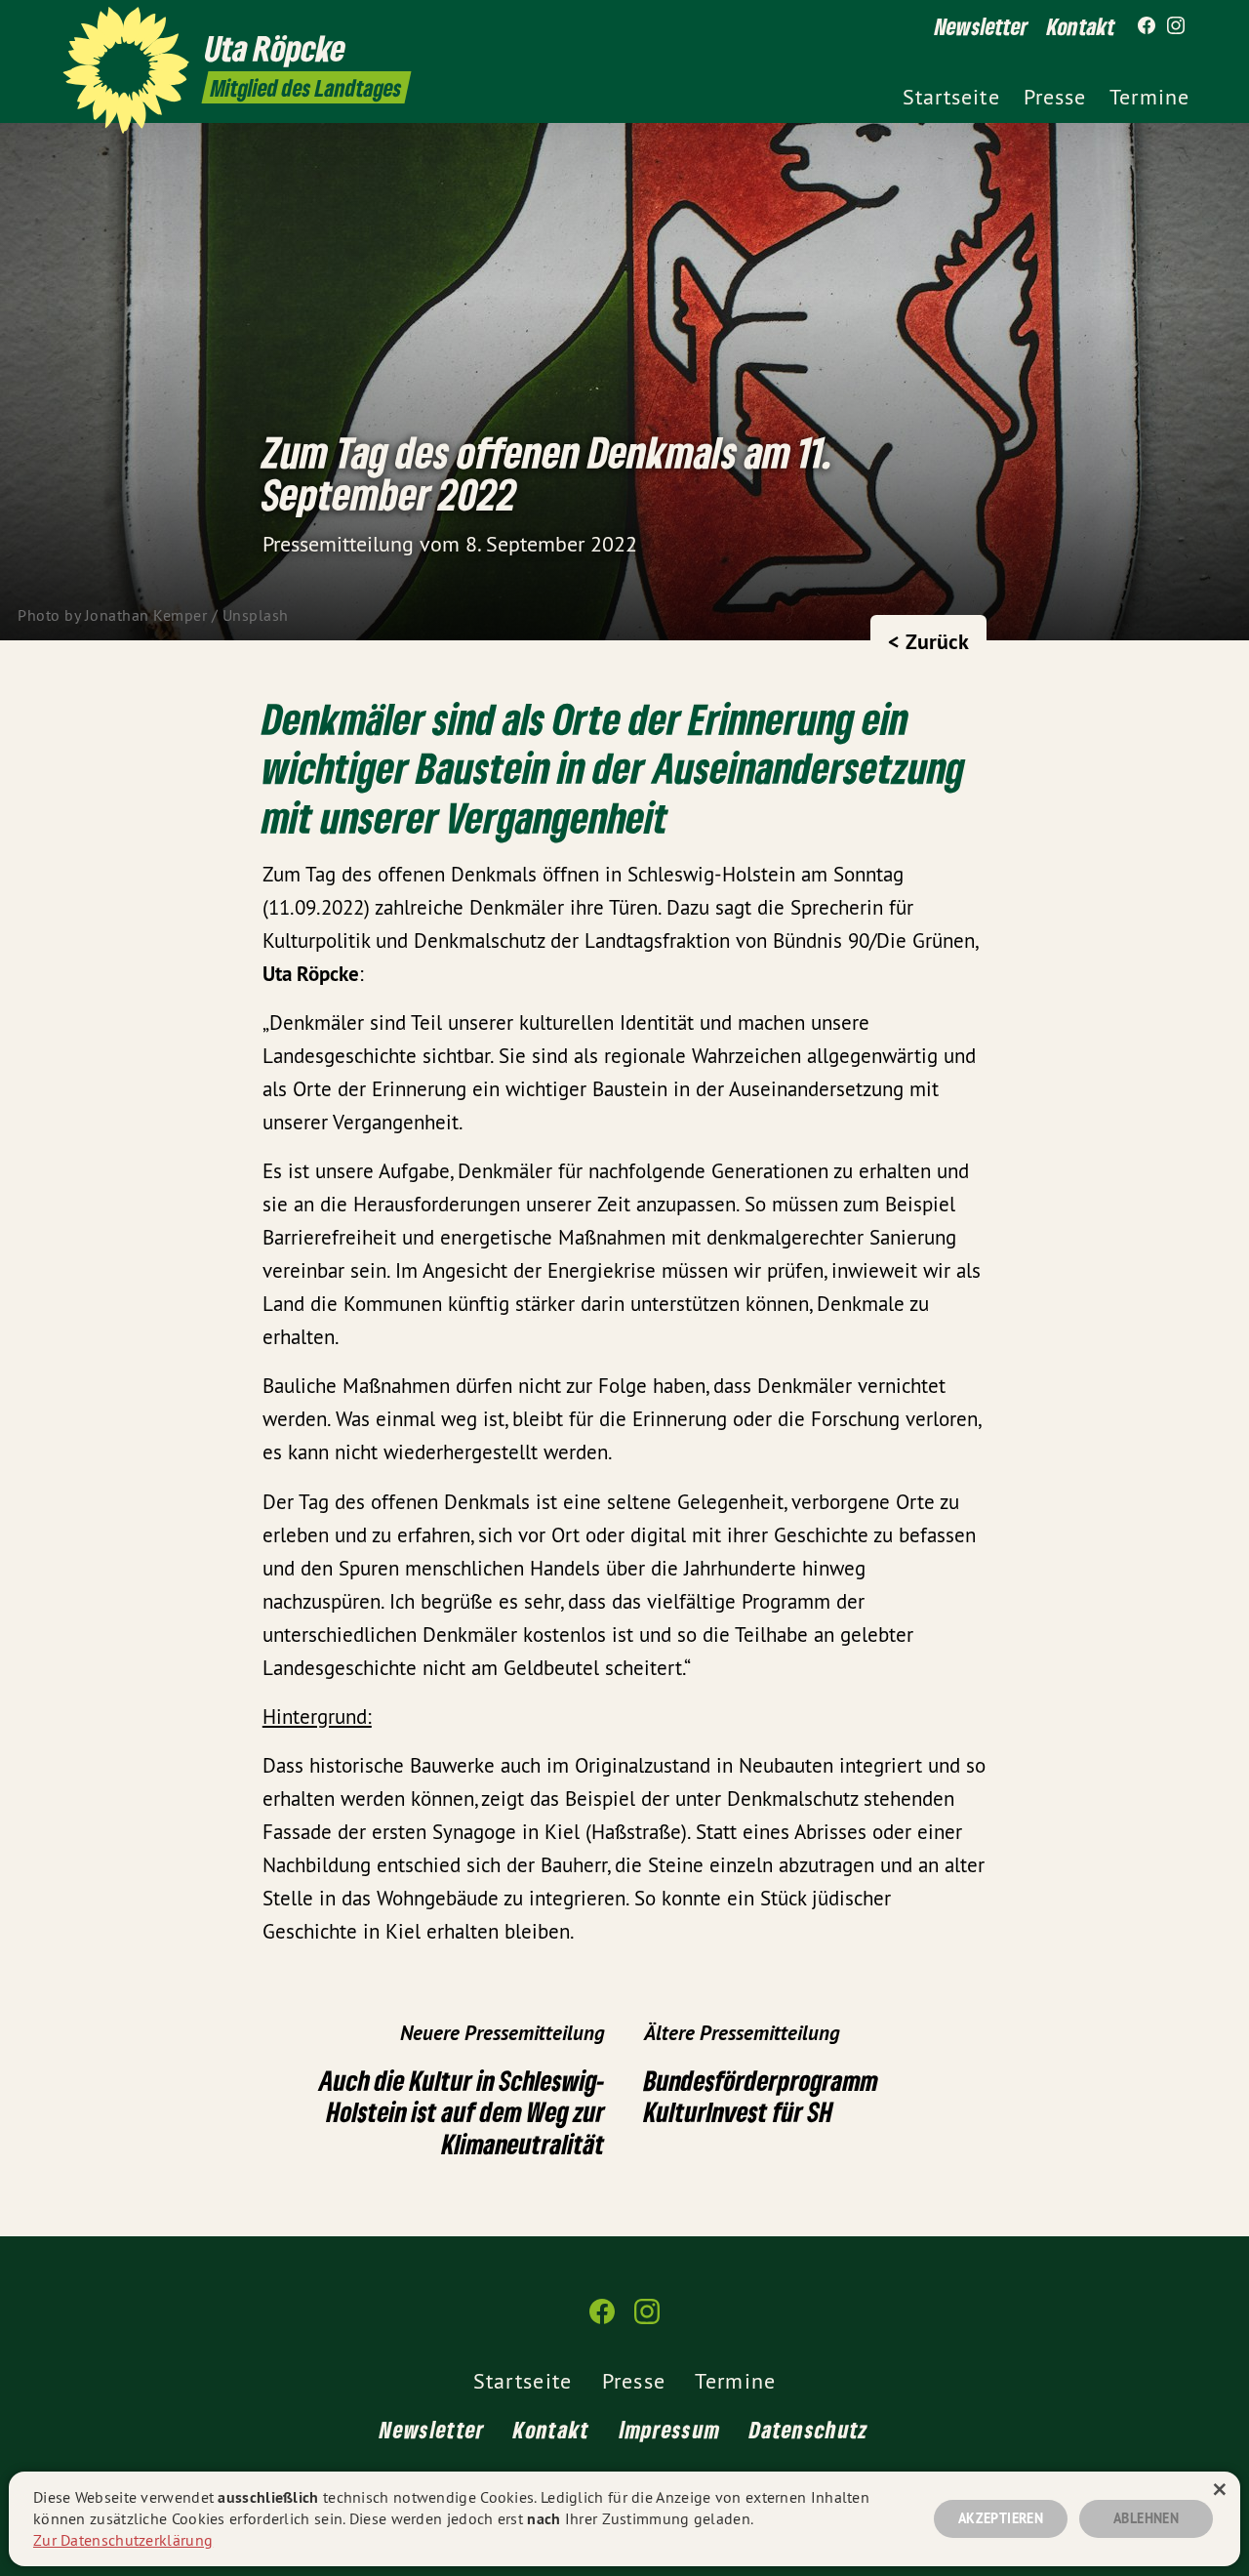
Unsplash (256, 615)
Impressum (670, 2429)
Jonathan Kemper (146, 615)
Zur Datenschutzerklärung (123, 2540)
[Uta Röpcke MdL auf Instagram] (1176, 26)
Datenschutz (809, 2429)
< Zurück (928, 641)
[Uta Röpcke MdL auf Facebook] (1147, 26)
